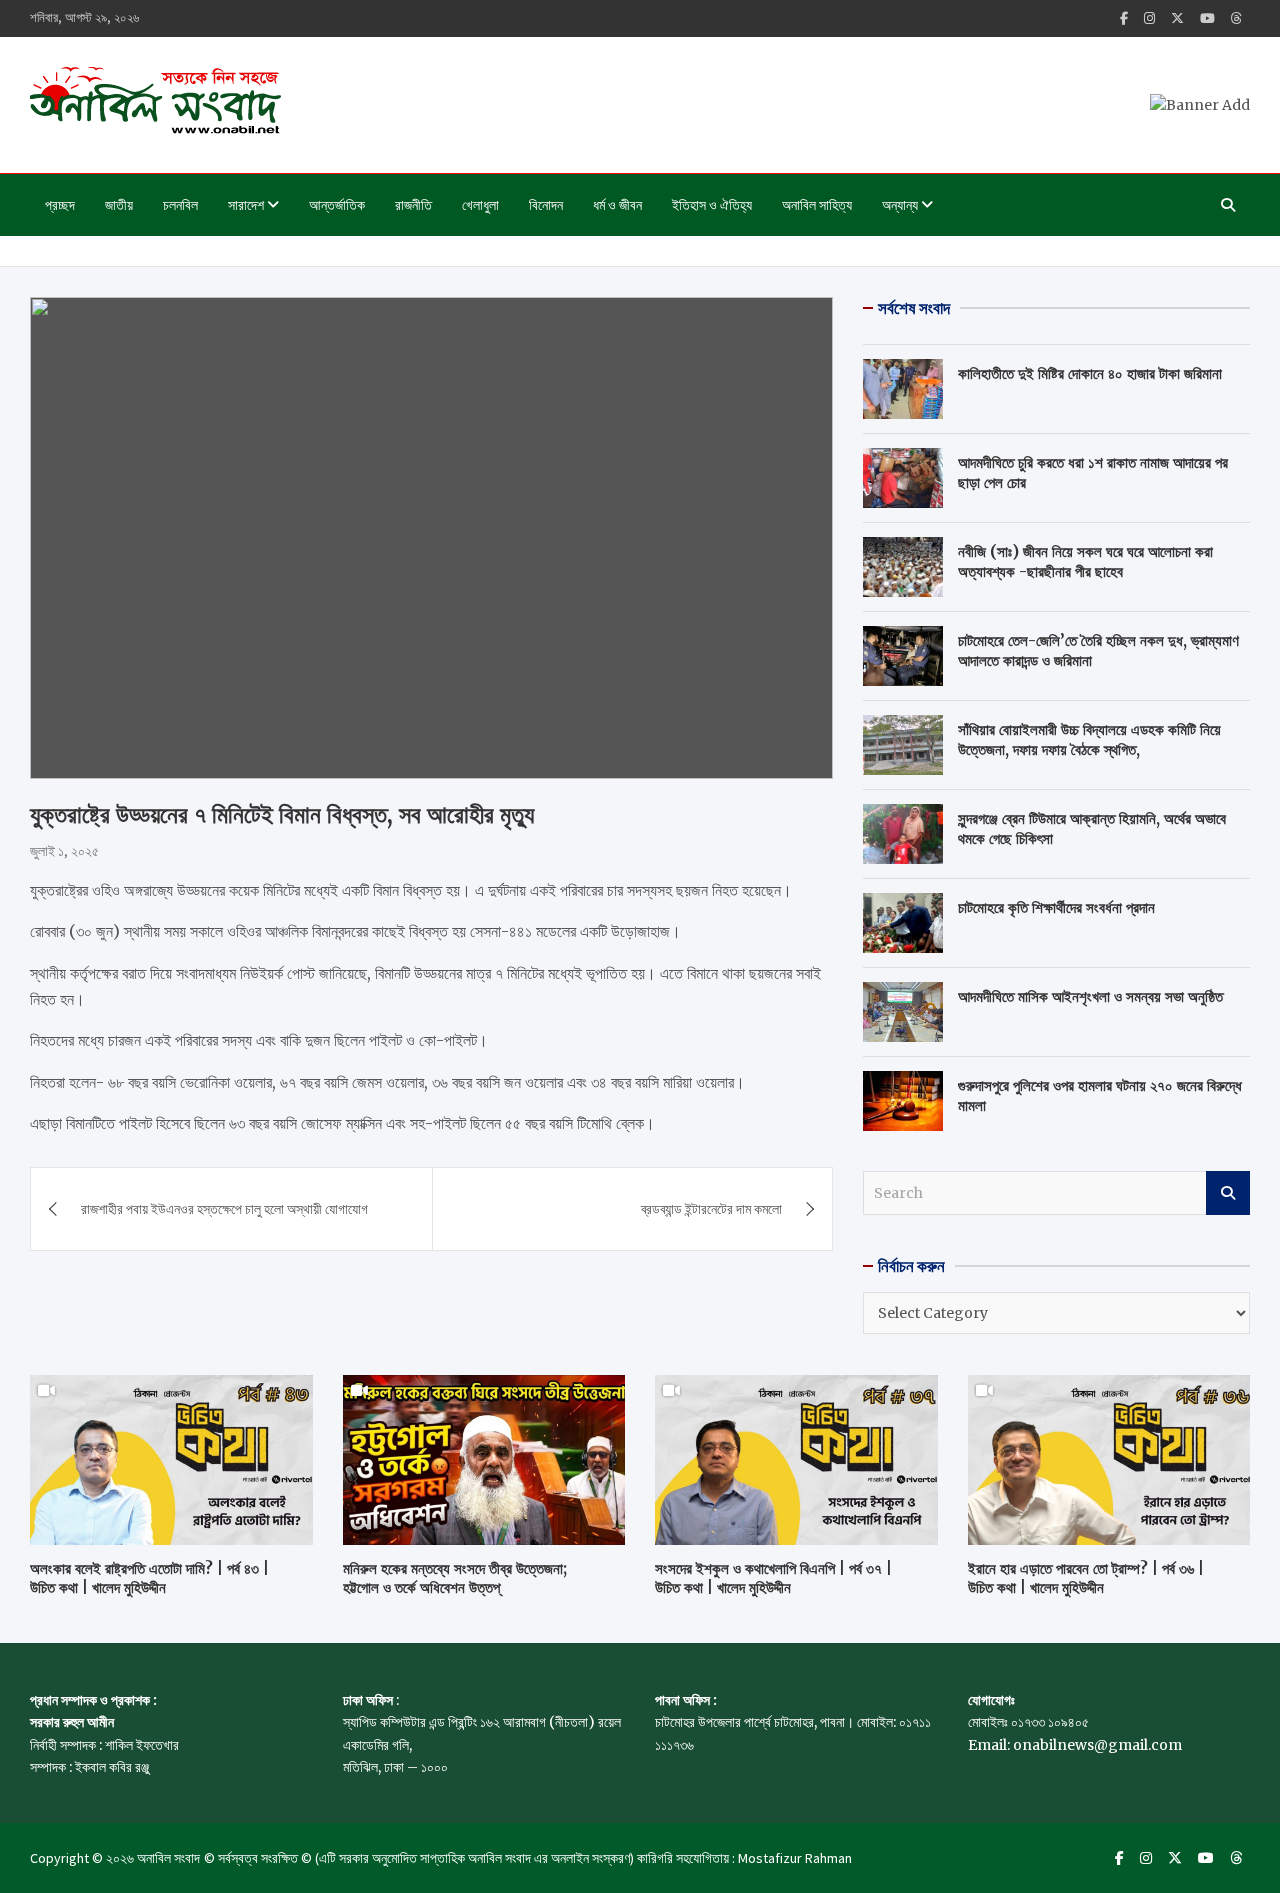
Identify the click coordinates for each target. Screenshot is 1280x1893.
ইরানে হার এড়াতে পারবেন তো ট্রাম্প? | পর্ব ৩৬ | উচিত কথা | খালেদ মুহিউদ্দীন (1086, 1578)
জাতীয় (119, 205)
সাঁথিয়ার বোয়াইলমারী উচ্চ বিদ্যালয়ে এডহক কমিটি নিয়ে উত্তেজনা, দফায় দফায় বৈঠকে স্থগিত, (1089, 739)
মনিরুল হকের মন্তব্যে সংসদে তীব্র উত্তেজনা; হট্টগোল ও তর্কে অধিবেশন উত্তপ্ (455, 1578)
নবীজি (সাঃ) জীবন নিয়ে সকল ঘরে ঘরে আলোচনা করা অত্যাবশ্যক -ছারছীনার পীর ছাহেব (1085, 561)
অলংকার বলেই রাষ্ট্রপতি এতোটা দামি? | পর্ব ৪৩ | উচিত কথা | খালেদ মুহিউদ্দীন (149, 1578)
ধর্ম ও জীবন (617, 205)
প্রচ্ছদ (60, 205)
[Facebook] (1124, 18)
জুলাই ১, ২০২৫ (64, 851)
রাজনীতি (413, 205)
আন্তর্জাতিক (337, 205)
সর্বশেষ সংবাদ (914, 308)
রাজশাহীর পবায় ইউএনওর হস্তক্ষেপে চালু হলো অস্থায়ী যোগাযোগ (224, 1209)
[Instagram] (1149, 18)
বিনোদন (546, 205)
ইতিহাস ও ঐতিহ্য (712, 205)
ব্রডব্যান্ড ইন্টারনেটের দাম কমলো (711, 1209)
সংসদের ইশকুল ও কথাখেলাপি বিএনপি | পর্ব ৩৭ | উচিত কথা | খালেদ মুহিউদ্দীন (773, 1578)
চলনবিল (180, 205)
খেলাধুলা (480, 205)
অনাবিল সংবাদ (168, 1858)
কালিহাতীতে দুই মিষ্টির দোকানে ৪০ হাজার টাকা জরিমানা (1090, 373)
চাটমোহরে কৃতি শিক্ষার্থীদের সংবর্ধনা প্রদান (1056, 907)
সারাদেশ (246, 205)
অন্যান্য (900, 205)
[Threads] (1236, 18)
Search (1228, 1193)
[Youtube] (1207, 18)
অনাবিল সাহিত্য (817, 205)
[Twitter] (1177, 18)
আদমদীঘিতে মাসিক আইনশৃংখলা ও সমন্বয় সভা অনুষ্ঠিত (1090, 996)
